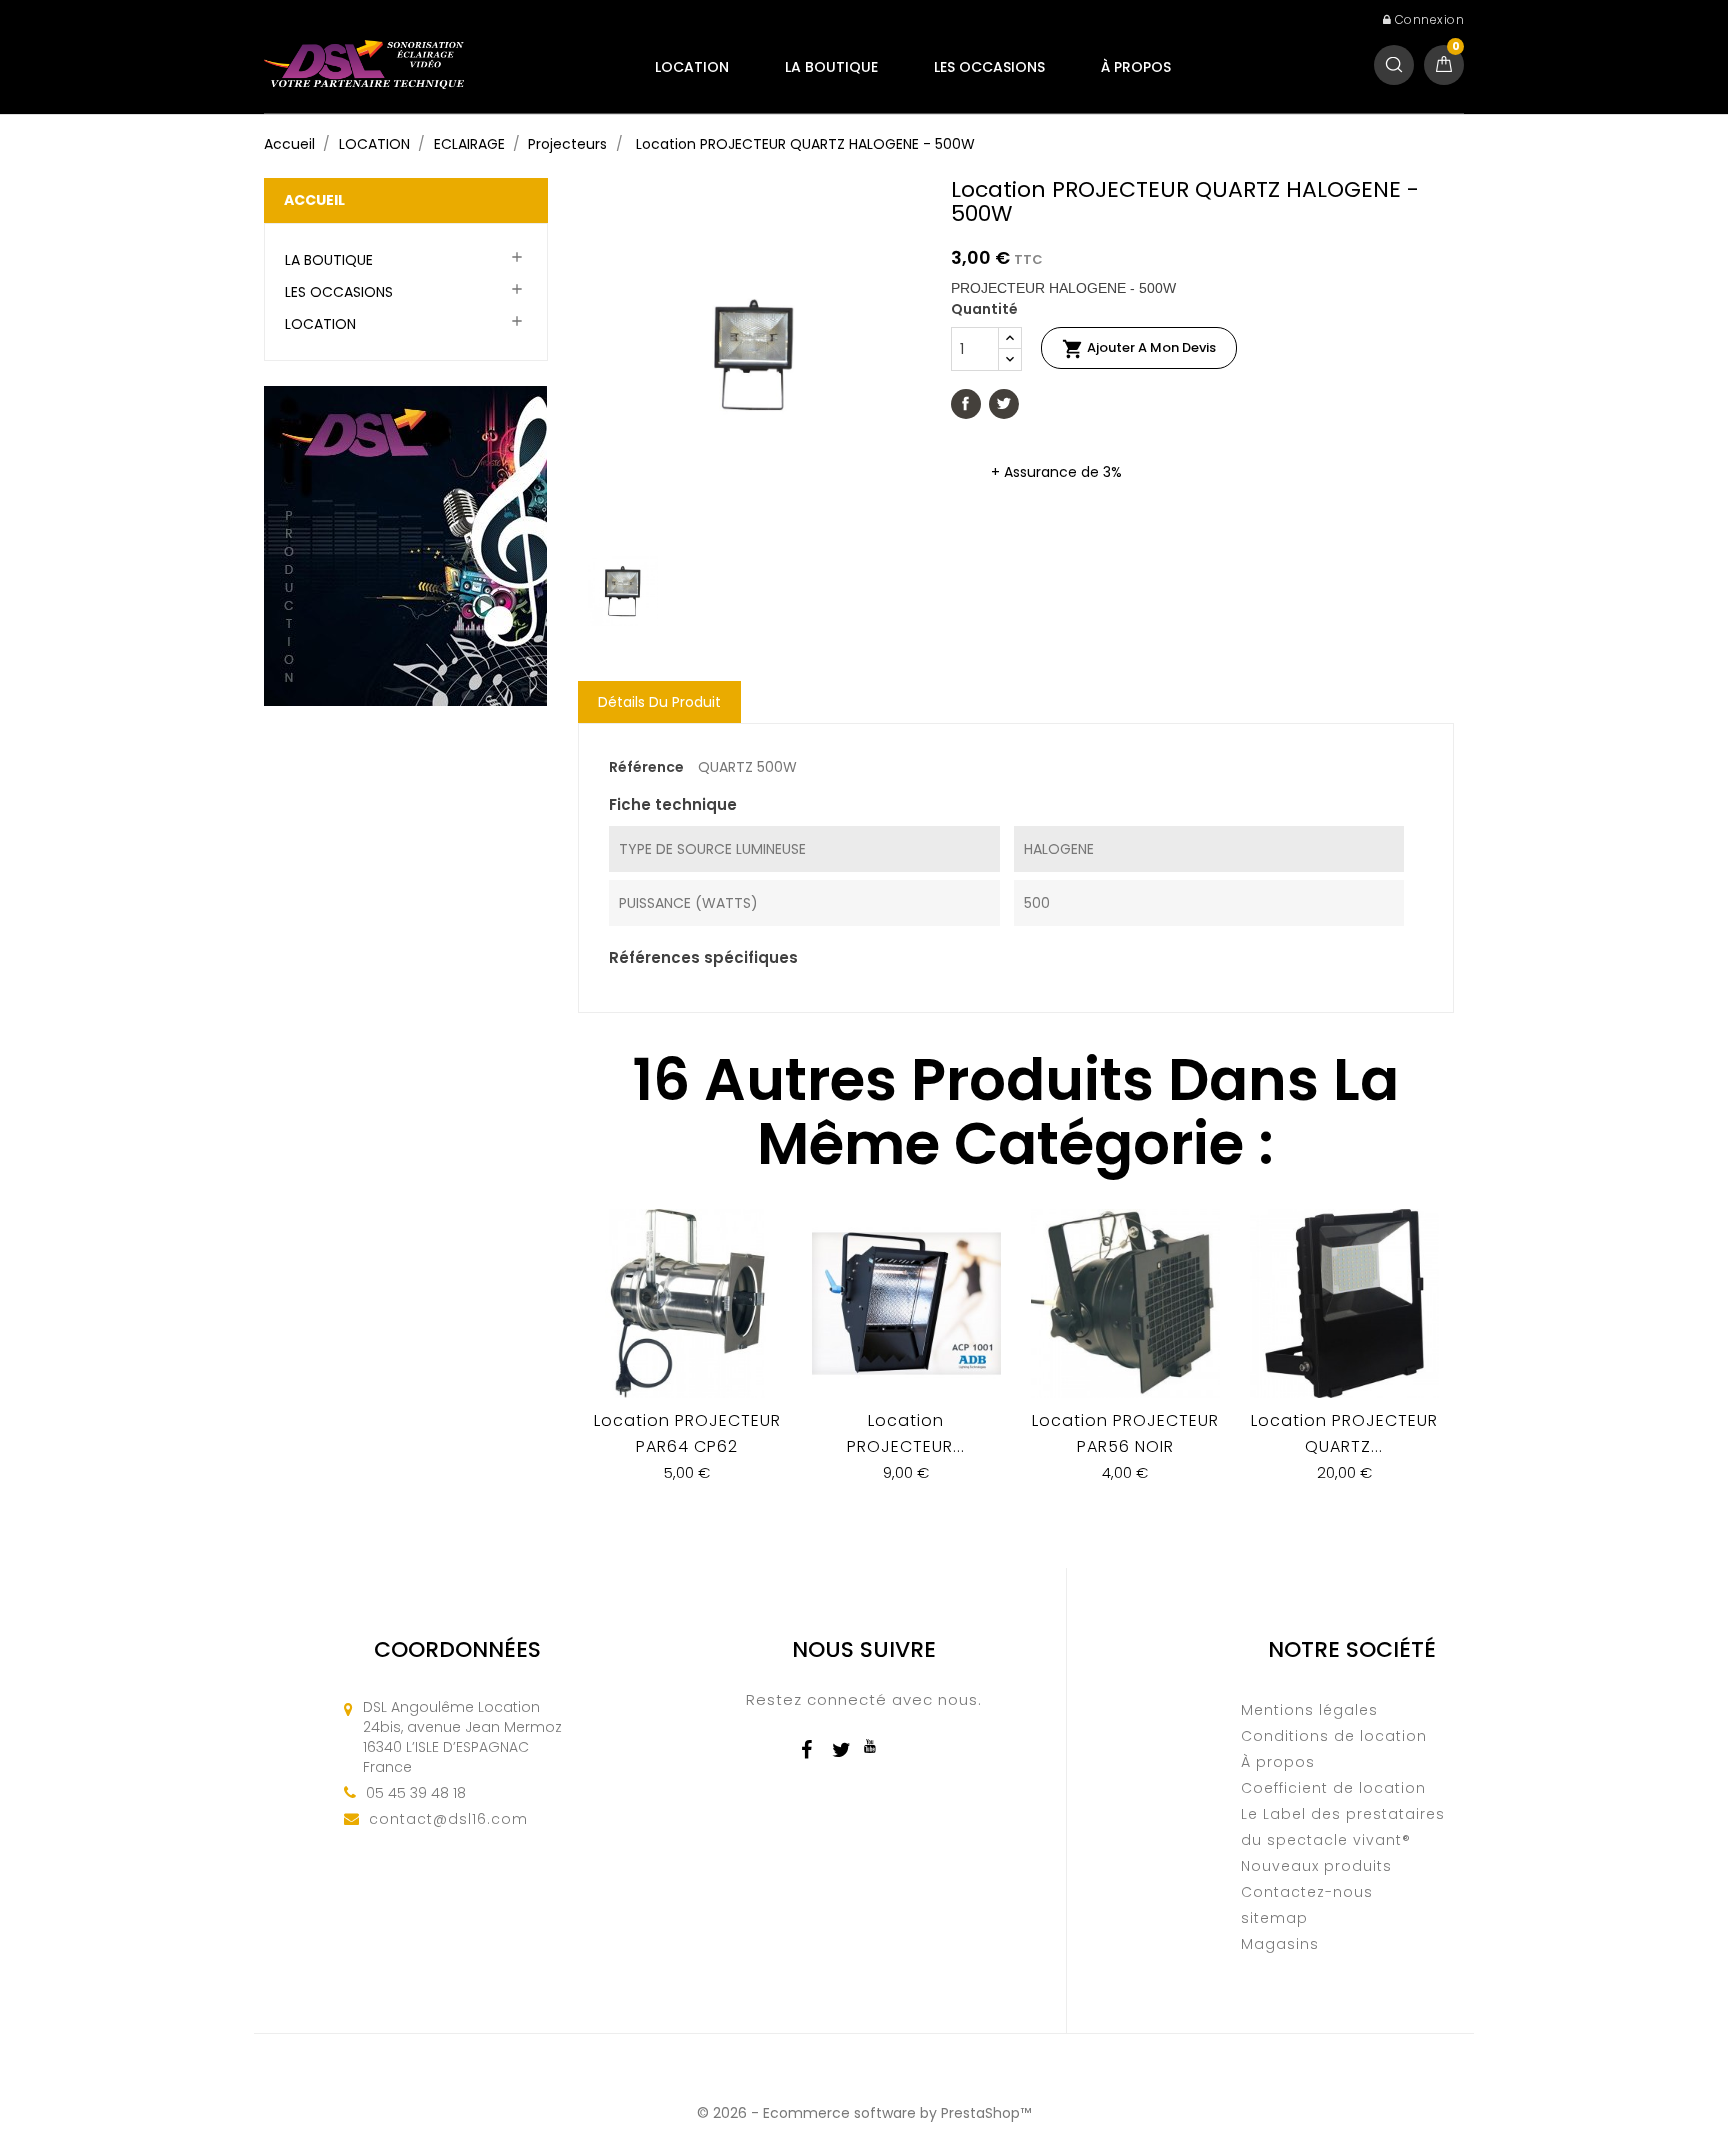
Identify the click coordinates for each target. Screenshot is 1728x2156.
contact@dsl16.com (448, 1819)
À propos (1136, 67)
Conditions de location (1334, 1736)
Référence (646, 767)
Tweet (1004, 404)
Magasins (1280, 1944)
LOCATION (692, 67)
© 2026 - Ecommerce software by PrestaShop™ (864, 2113)
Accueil (314, 200)
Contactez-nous (1307, 1892)
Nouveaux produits (1316, 1866)
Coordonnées (457, 1649)
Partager (966, 404)
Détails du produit (659, 702)
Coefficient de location (1333, 1788)
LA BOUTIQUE (831, 67)
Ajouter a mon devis (1139, 349)
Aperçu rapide (687, 1359)
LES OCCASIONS (989, 67)
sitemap (1274, 1918)
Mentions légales (1309, 1710)
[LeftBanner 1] (405, 545)
